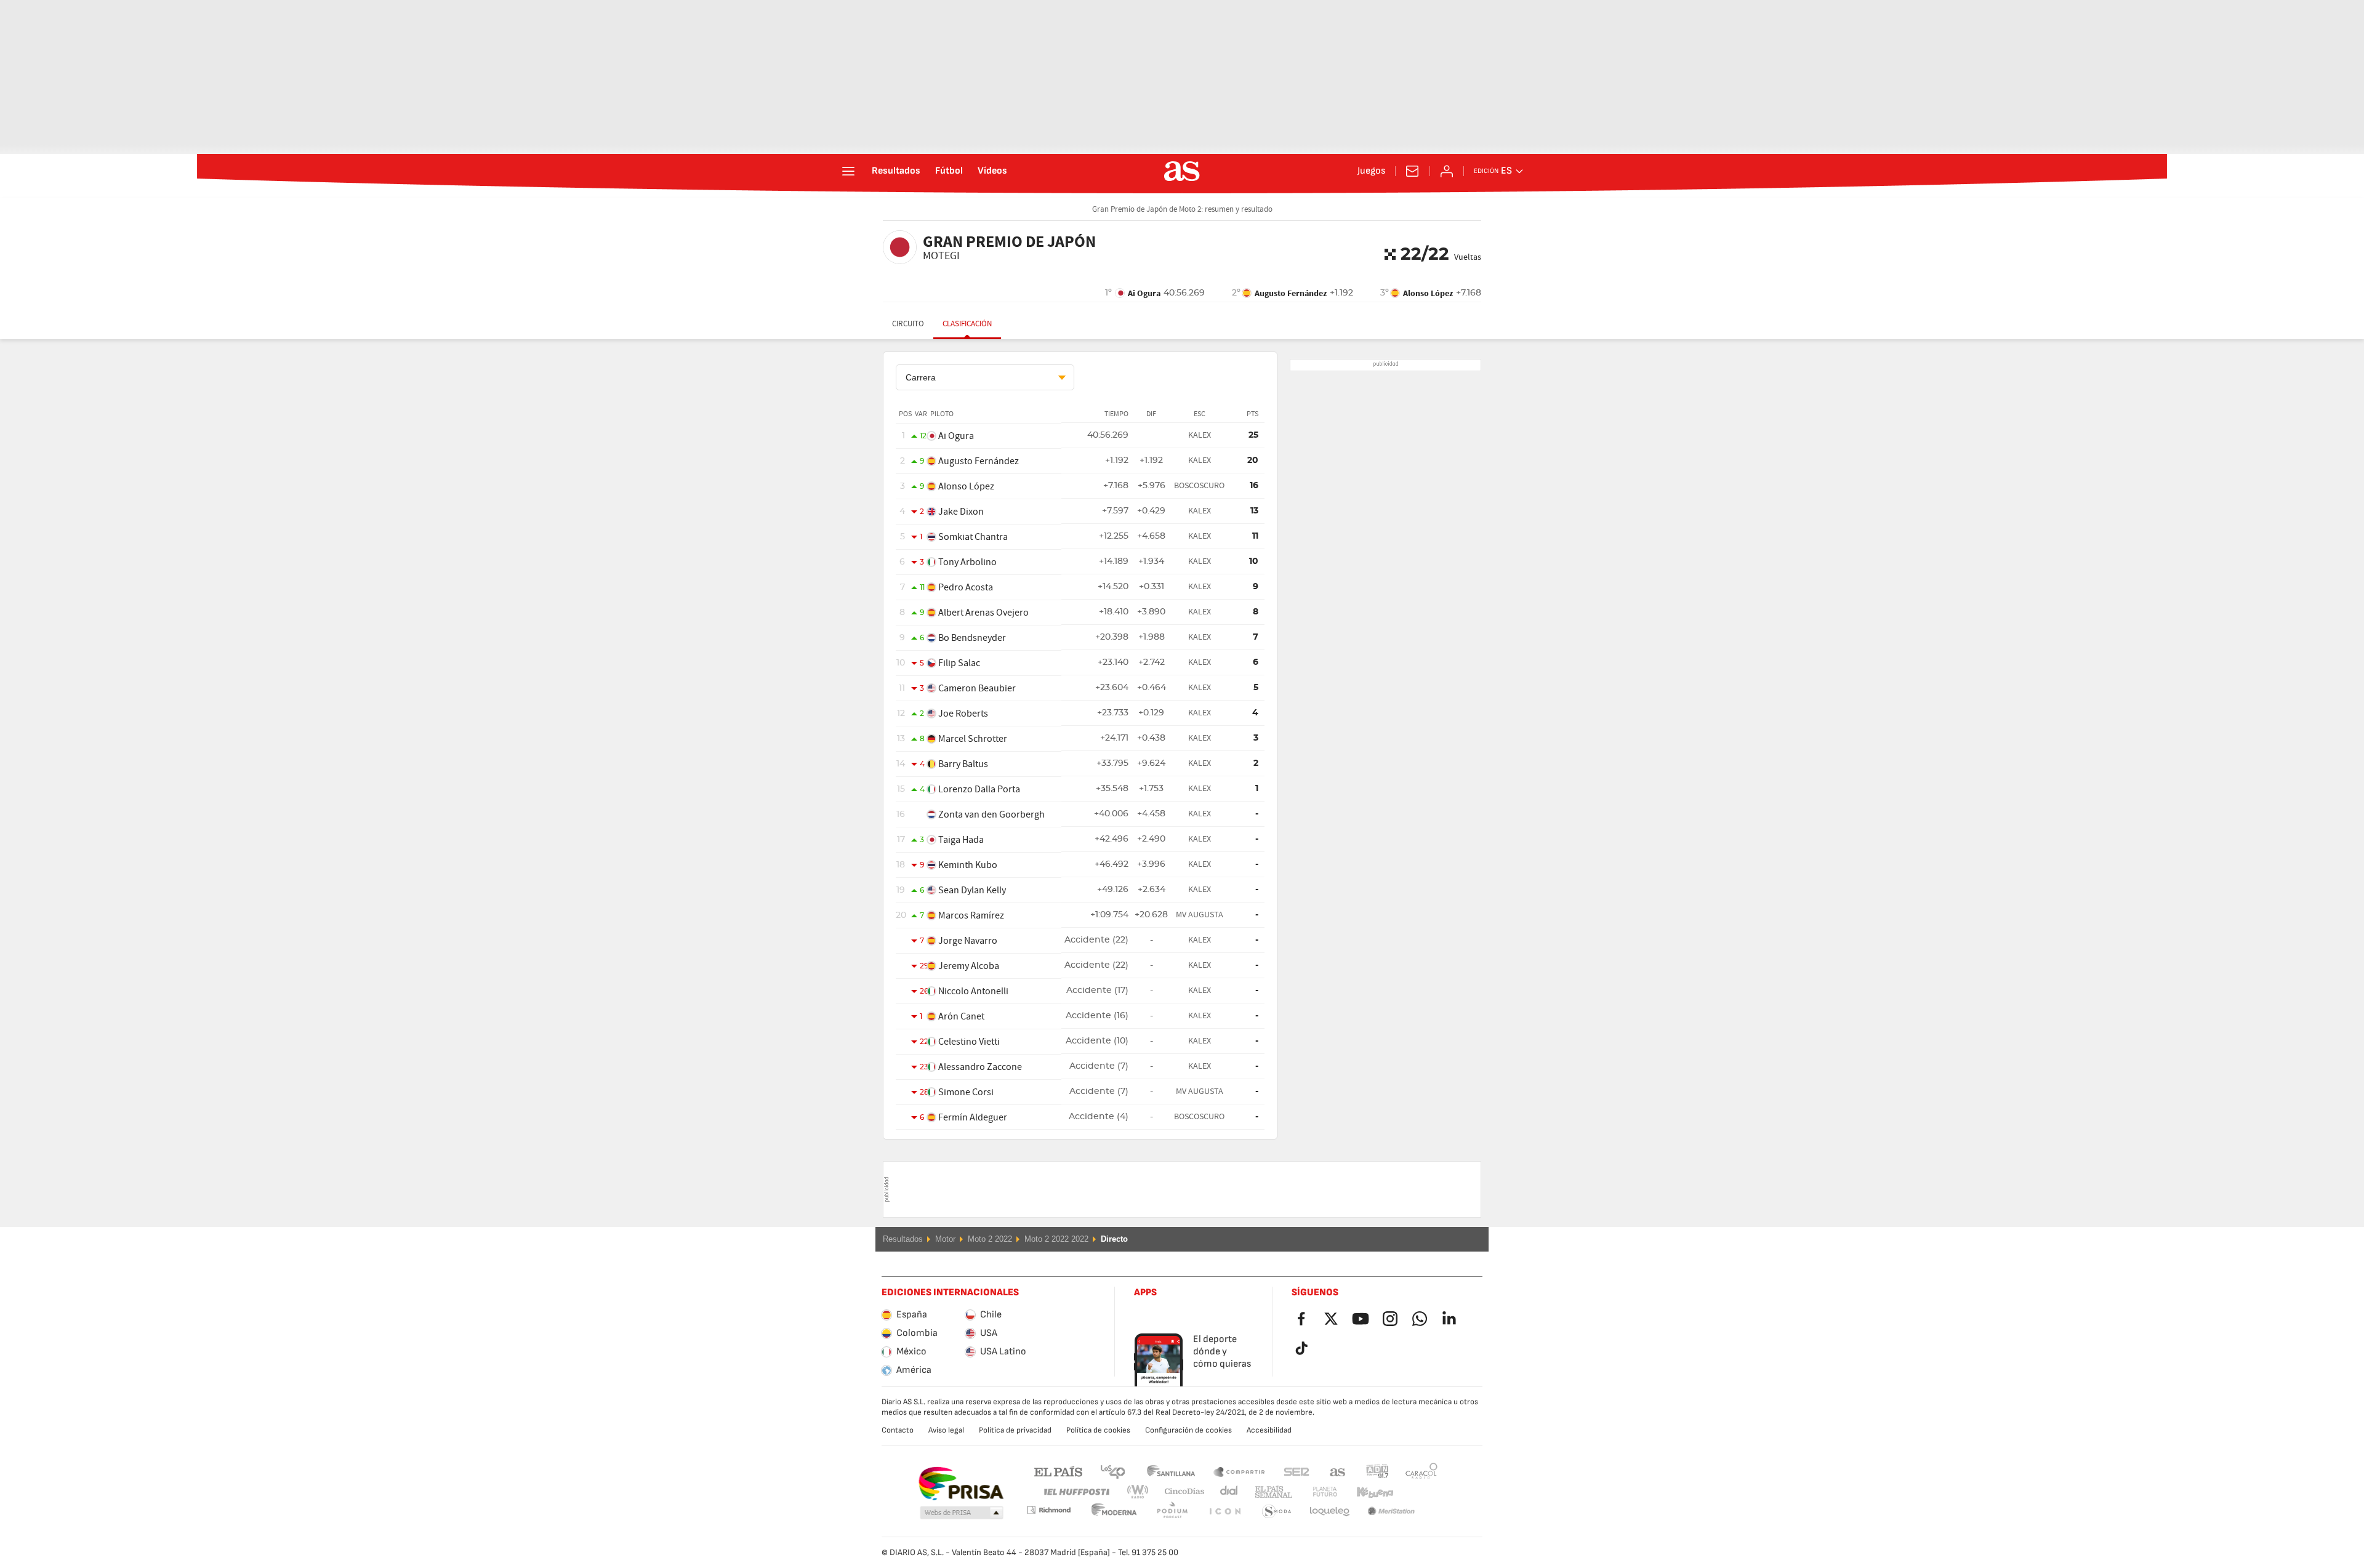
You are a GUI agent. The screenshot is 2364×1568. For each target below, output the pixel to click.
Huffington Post (1076, 1492)
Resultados (896, 171)
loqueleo (1277, 1512)
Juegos (1371, 171)
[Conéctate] (1447, 171)
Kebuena (1367, 1492)
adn (1377, 1471)
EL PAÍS (1058, 1471)
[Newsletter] (1412, 171)
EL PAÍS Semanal (1271, 1492)
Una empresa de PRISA (961, 1484)
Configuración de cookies (1188, 1430)
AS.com (1338, 1471)
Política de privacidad (1015, 1430)
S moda (1224, 1512)
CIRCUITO (908, 324)
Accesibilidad (1269, 1430)
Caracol (1421, 1471)
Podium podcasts (1114, 1512)
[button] (962, 1513)
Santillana (1171, 1471)
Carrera (921, 377)
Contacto (898, 1430)
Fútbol (949, 171)
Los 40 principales (1112, 1471)
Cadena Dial (1227, 1492)
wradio (1141, 1492)
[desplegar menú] (848, 171)
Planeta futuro (1315, 1492)
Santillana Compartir (1239, 1471)
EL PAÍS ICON (1172, 1512)
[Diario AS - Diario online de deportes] (1182, 171)
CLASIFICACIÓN (967, 324)
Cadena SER (1297, 1471)
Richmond (1417, 1492)
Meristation (1330, 1512)
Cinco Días (1180, 1492)
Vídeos (992, 171)
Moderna (1048, 1510)
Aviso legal (946, 1430)
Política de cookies (1098, 1430)
